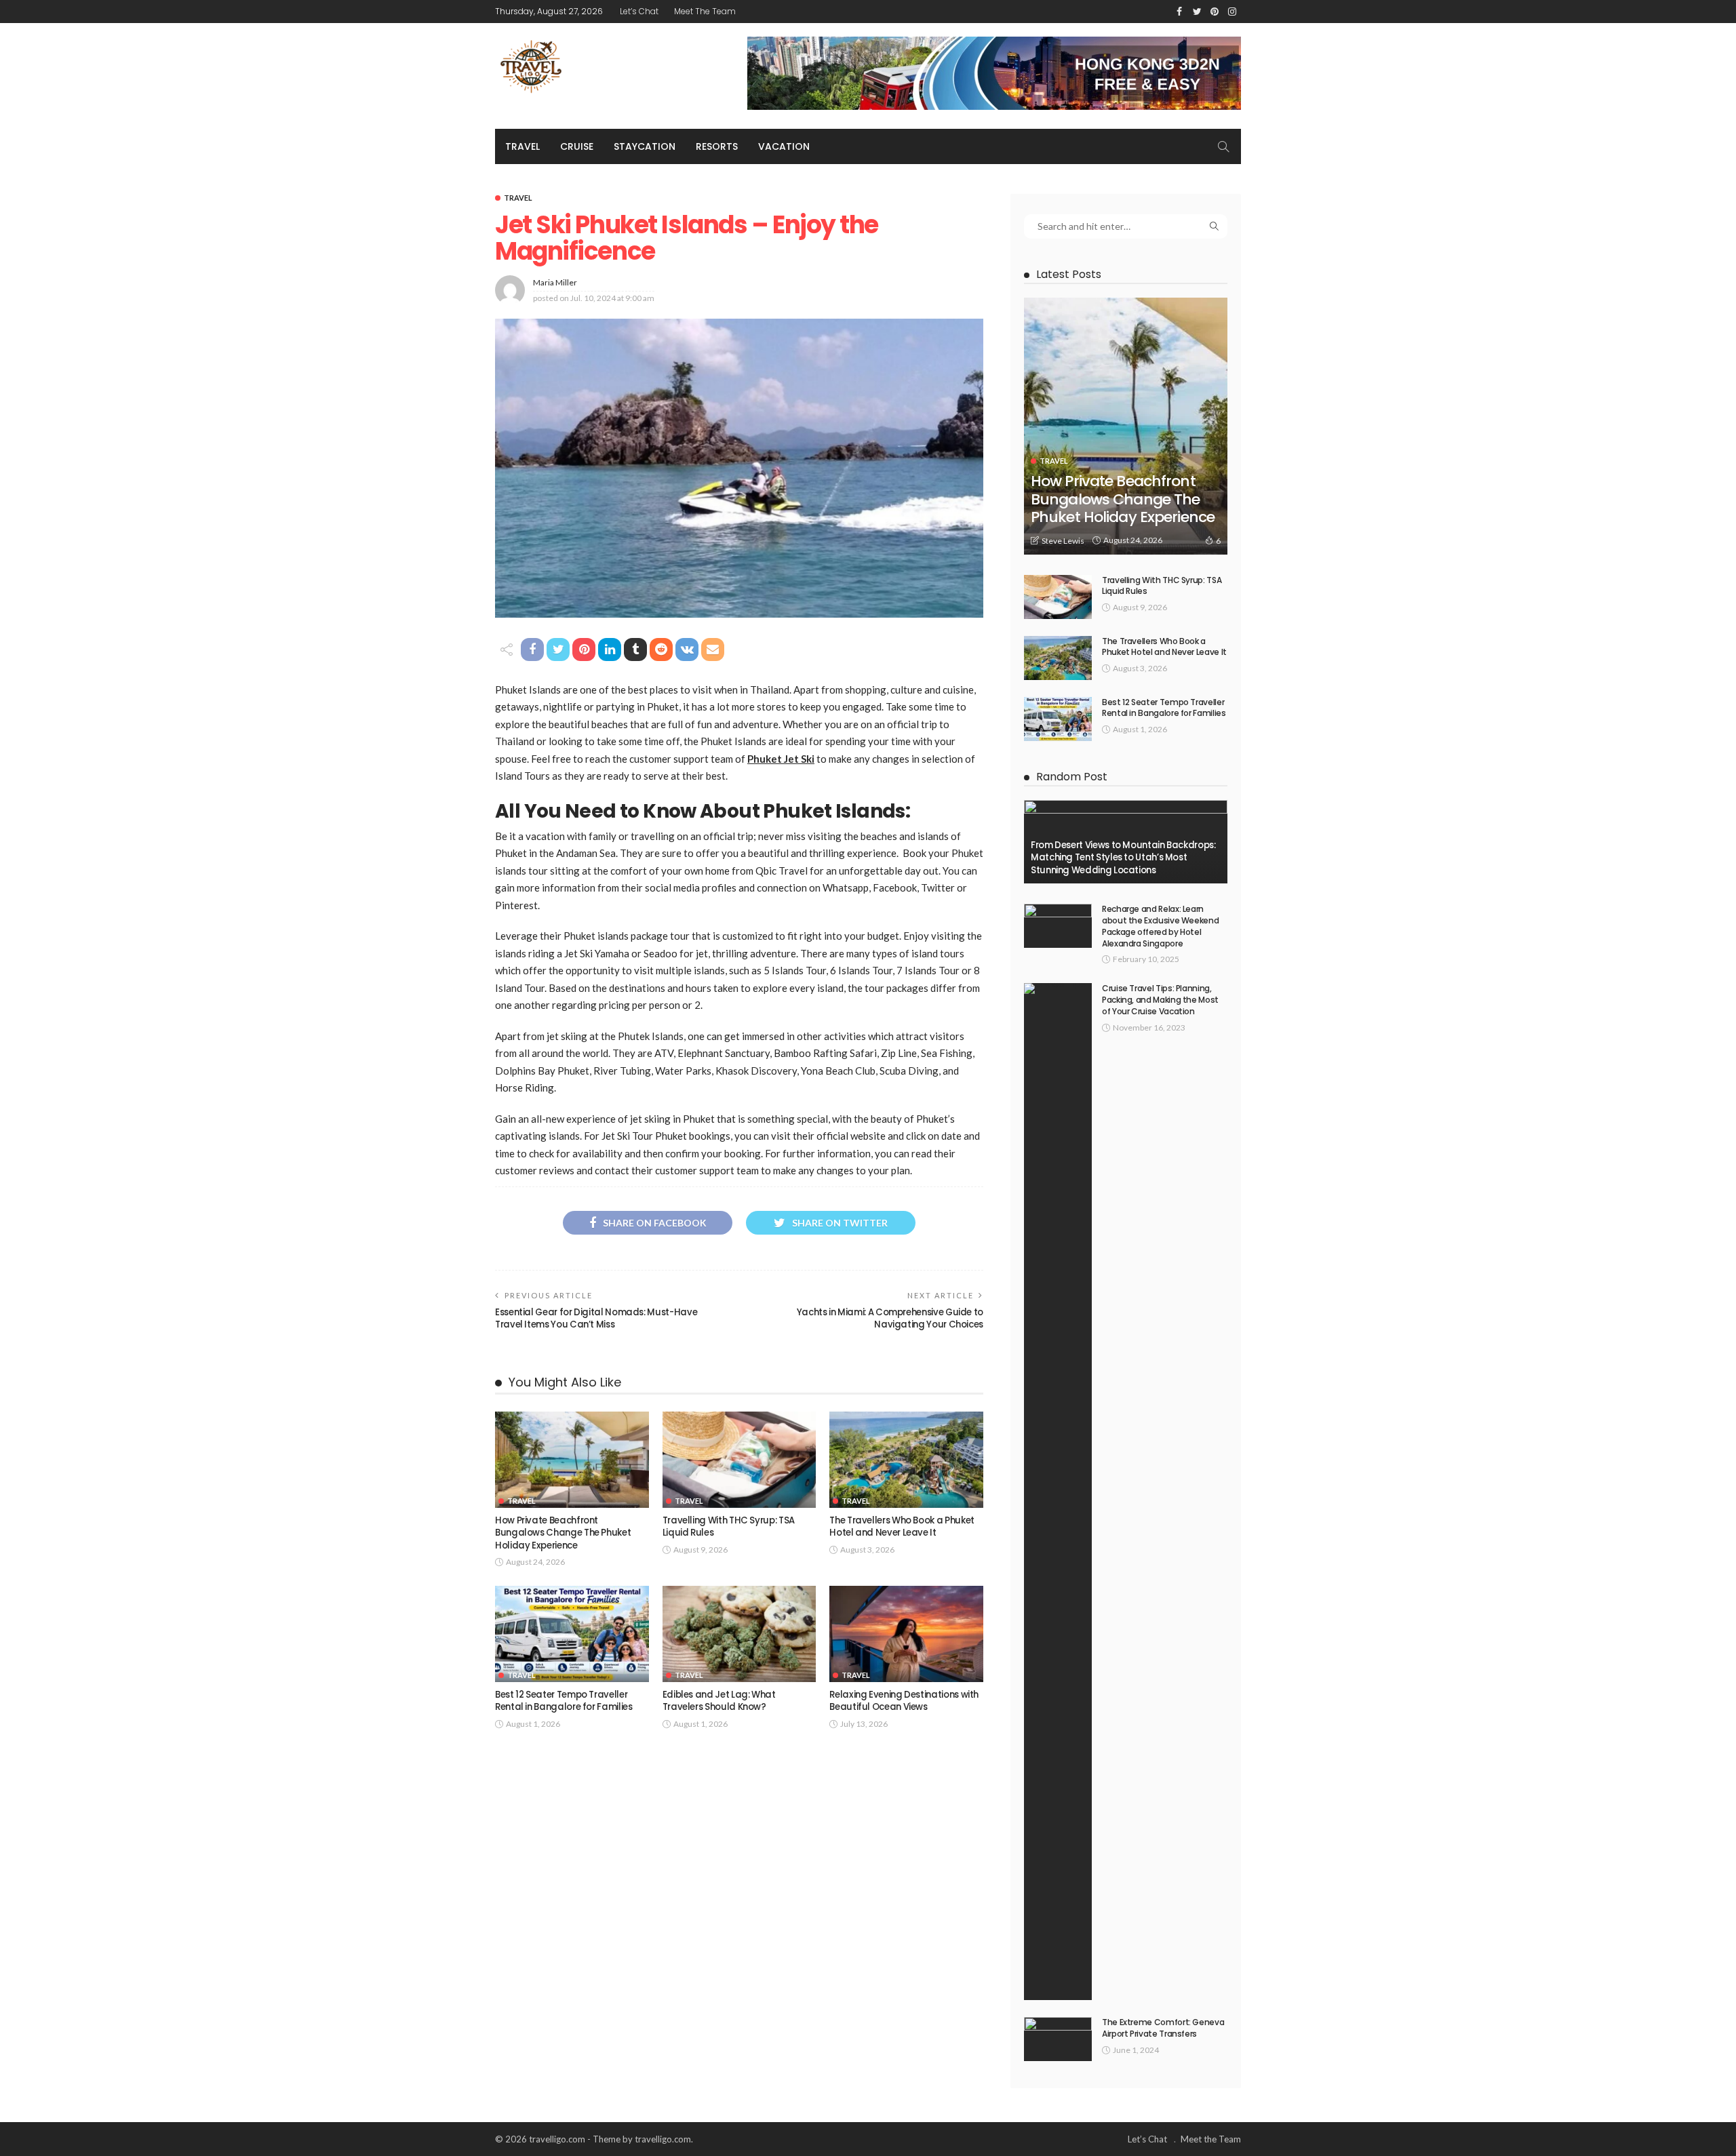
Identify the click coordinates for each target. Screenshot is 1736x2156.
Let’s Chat (639, 11)
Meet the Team (705, 11)
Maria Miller (555, 282)
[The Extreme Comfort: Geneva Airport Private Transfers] (1058, 2039)
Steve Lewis (1063, 541)
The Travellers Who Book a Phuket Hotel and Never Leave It (902, 1526)
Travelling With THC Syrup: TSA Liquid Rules (729, 1526)
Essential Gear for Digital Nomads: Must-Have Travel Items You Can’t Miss (596, 1318)
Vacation (784, 146)
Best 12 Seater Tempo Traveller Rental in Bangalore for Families (564, 1701)
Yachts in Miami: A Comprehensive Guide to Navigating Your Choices (890, 1318)
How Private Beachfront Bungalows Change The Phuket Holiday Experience (563, 1533)
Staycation (645, 146)
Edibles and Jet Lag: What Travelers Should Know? (719, 1701)
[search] (1223, 146)
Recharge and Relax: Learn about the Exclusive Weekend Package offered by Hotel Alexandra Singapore (1160, 926)
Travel (522, 146)
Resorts (717, 146)
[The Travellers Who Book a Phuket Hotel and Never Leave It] (906, 1460)
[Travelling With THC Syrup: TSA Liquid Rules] (739, 1460)
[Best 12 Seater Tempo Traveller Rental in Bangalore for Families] (572, 1634)
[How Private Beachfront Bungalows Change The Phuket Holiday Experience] (572, 1460)
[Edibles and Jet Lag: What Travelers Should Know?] (739, 1634)
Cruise (577, 146)
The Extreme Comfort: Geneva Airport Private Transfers (1163, 2028)
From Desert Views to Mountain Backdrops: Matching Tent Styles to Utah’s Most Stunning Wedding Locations (1123, 858)
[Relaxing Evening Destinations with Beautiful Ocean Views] (906, 1634)
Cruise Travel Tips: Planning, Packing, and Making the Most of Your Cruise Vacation (1160, 1000)
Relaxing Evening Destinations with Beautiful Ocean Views (904, 1701)
